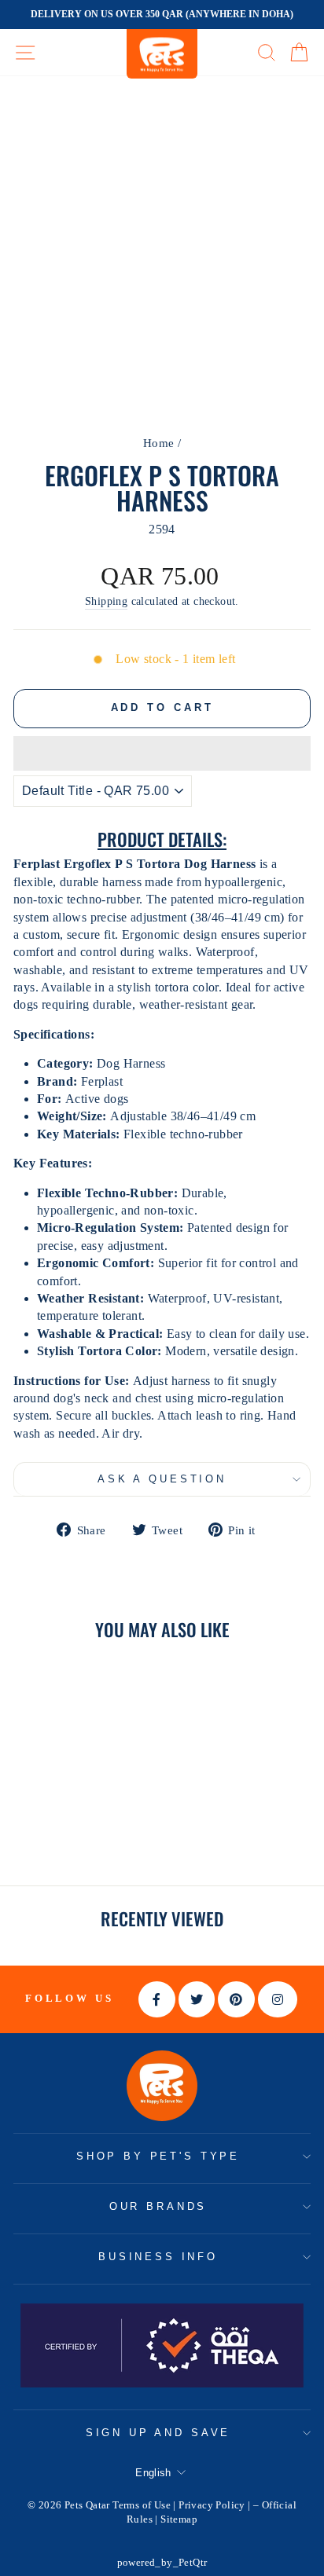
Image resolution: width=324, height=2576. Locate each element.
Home (159, 443)
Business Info (158, 2257)
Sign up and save (158, 2433)
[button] (162, 753)
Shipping (106, 601)
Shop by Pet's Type (158, 2156)
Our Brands (158, 2206)
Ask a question (162, 1479)
